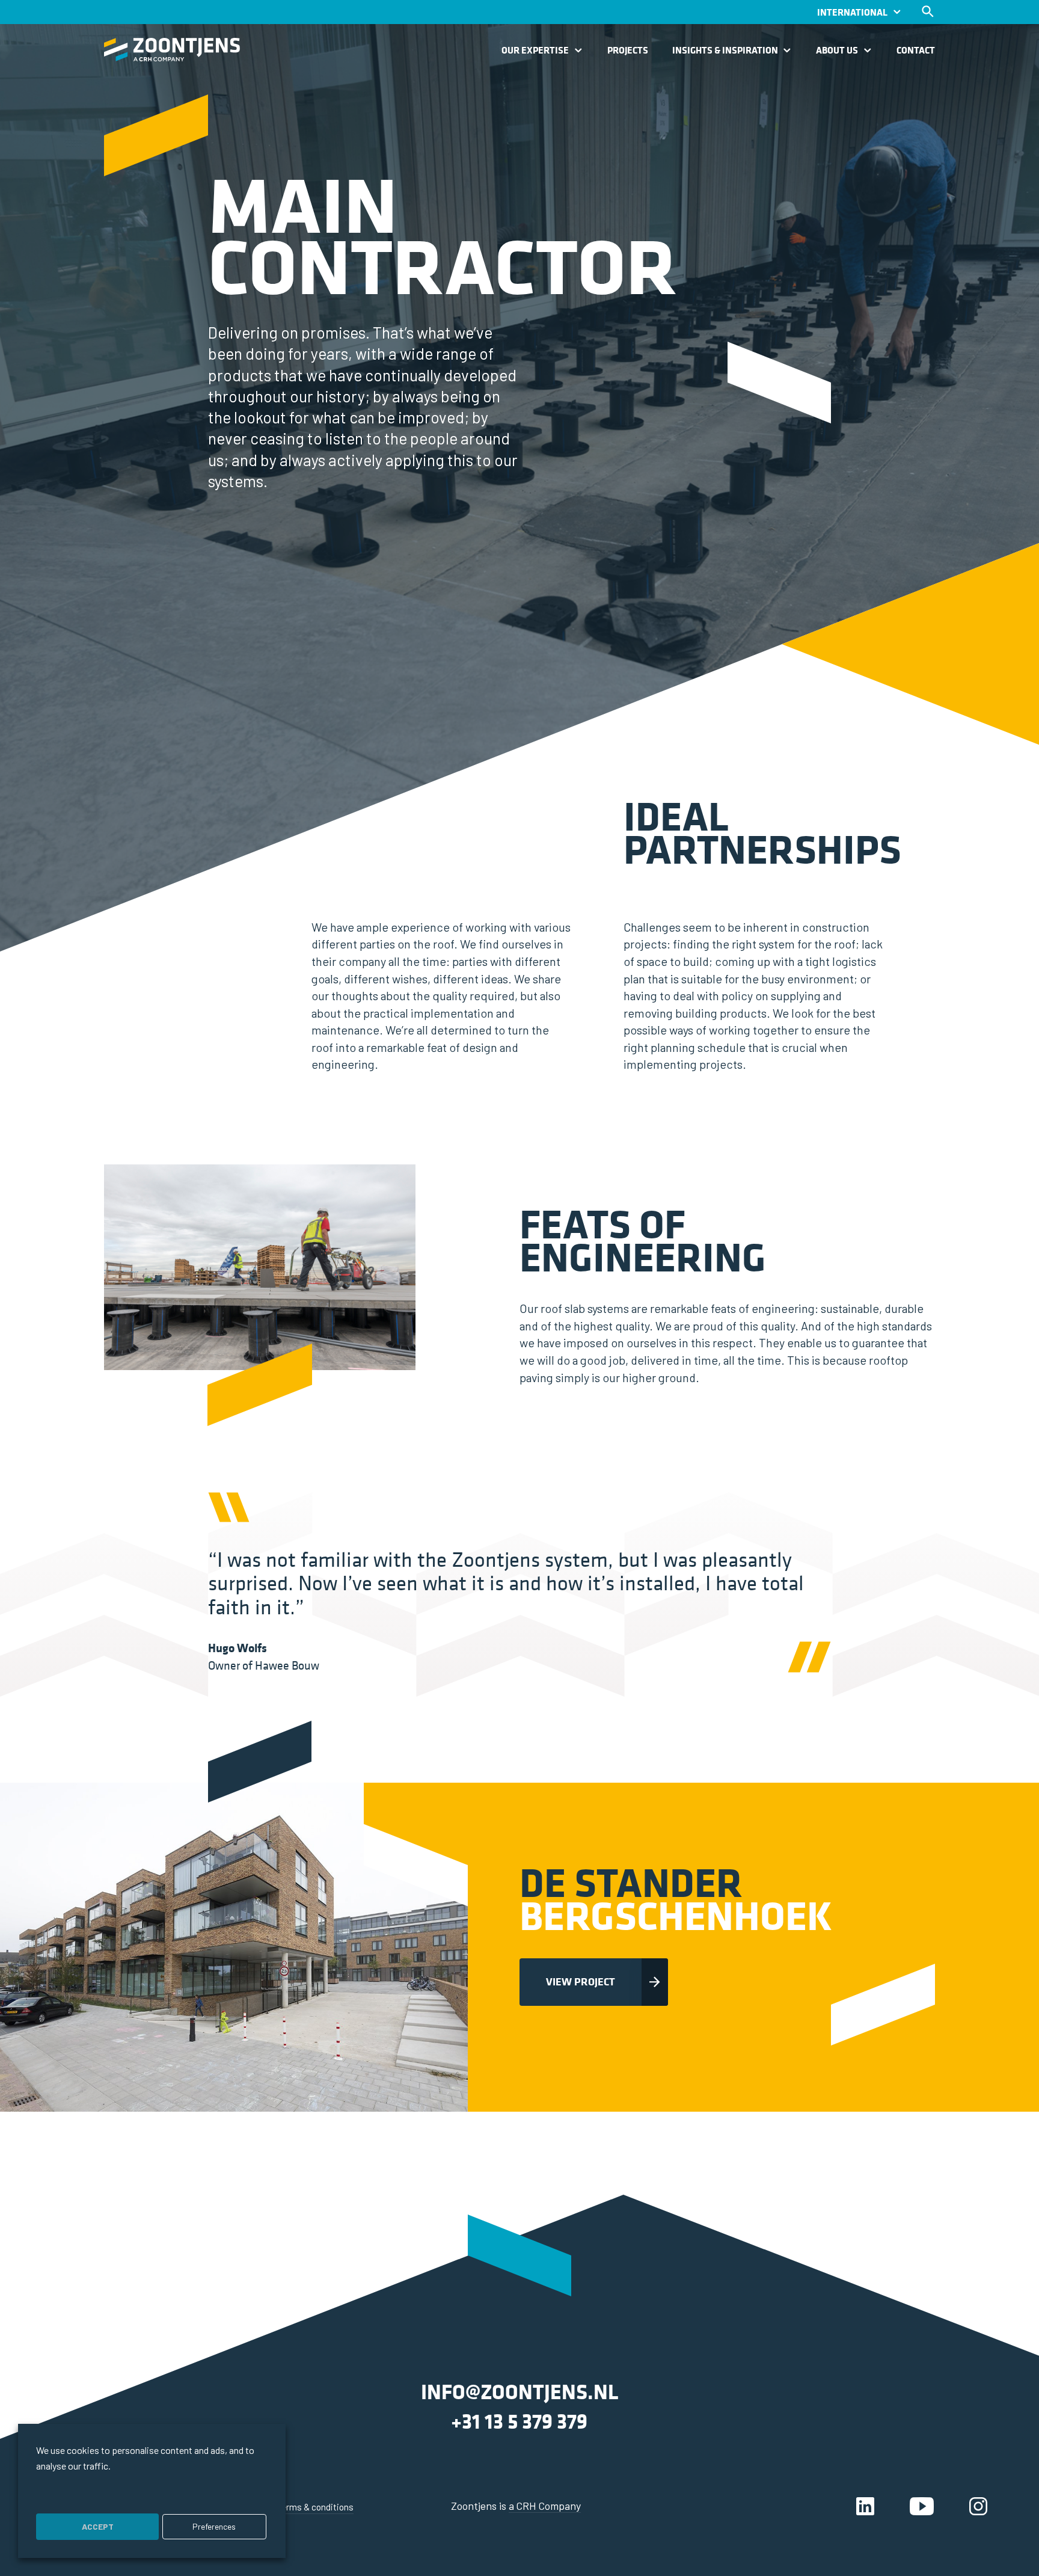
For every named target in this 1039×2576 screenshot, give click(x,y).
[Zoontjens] (172, 50)
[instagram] (978, 2506)
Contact (916, 51)
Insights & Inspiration (725, 51)
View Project (581, 1981)
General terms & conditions (300, 2507)
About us (837, 51)
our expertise (535, 51)
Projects (628, 51)
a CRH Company (545, 2506)
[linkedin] (865, 2506)
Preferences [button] (214, 2526)
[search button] (928, 11)
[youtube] (922, 2506)
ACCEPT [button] (98, 2526)
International (852, 12)
